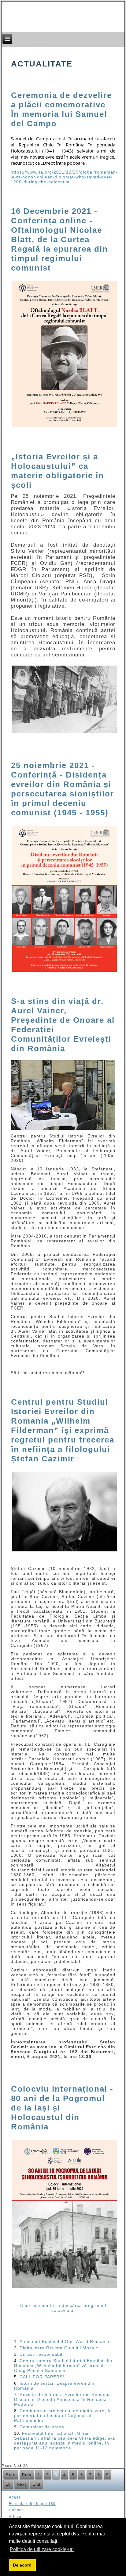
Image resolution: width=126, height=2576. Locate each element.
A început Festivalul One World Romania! (65, 2341)
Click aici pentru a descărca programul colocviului (63, 2308)
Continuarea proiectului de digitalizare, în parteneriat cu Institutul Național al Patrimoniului (63, 2416)
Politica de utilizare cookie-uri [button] (42, 2549)
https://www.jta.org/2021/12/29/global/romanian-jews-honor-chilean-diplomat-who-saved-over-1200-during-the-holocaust (64, 177)
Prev (27, 2475)
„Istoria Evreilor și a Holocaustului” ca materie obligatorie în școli (57, 471)
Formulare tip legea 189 (32, 2504)
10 (8, 2484)
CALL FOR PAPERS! (42, 2377)
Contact (16, 2510)
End (36, 2484)
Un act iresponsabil (41, 2354)
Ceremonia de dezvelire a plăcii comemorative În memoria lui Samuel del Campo (61, 109)
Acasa (15, 2497)
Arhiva (15, 2517)
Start (11, 2475)
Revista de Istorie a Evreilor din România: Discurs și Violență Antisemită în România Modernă (63, 2399)
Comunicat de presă (42, 2427)
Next (22, 2484)
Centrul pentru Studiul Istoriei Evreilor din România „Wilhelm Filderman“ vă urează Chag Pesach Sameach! (63, 2366)
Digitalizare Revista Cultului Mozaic (59, 2348)
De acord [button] (22, 2565)
